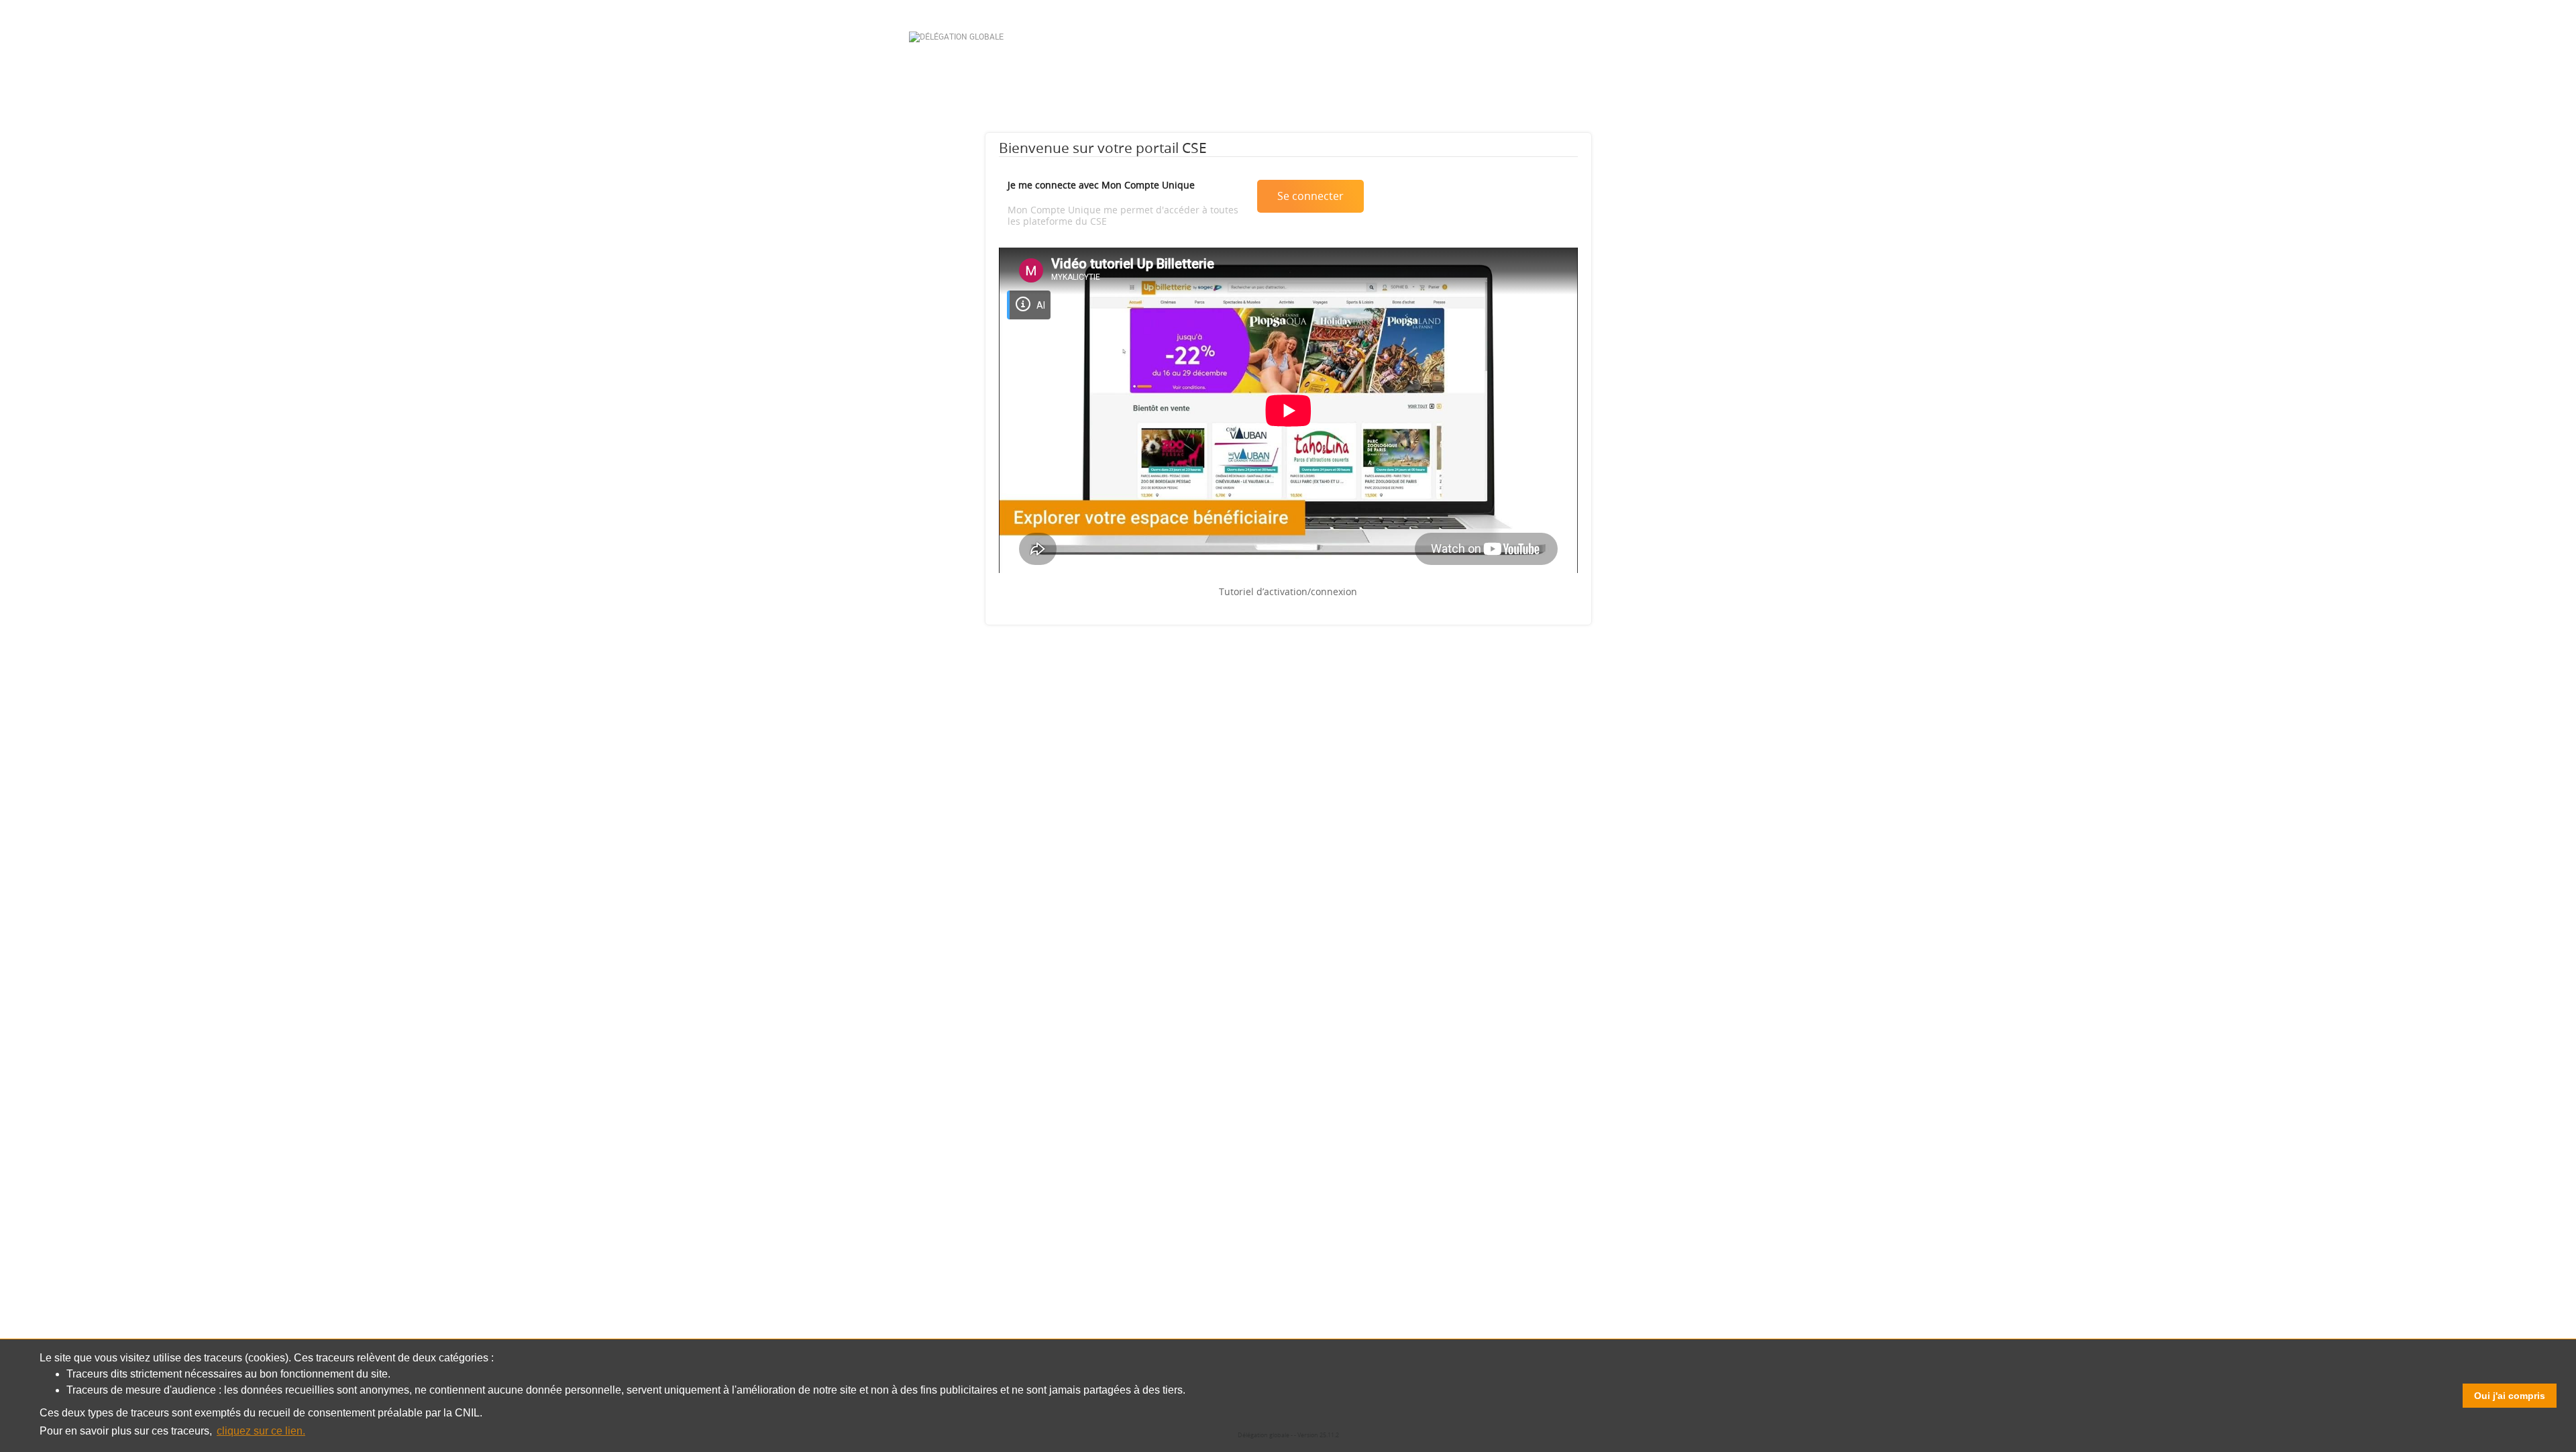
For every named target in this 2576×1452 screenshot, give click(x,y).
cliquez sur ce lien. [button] (261, 1431)
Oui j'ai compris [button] (2510, 1396)
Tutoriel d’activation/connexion (1288, 591)
